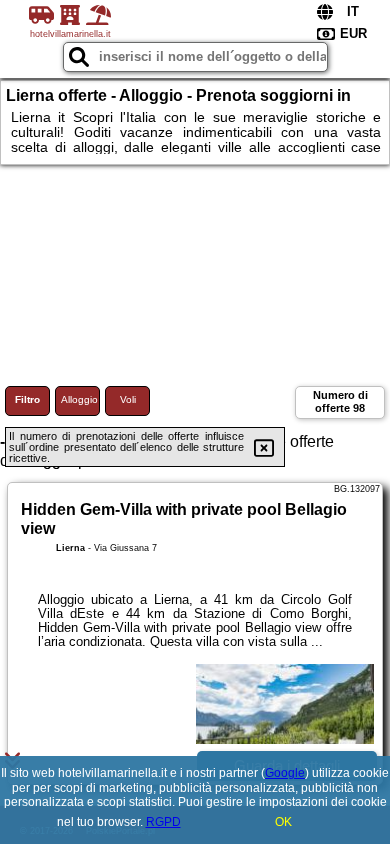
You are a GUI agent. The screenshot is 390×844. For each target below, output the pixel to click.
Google (285, 773)
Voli (128, 399)
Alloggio (79, 399)
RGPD (163, 822)
